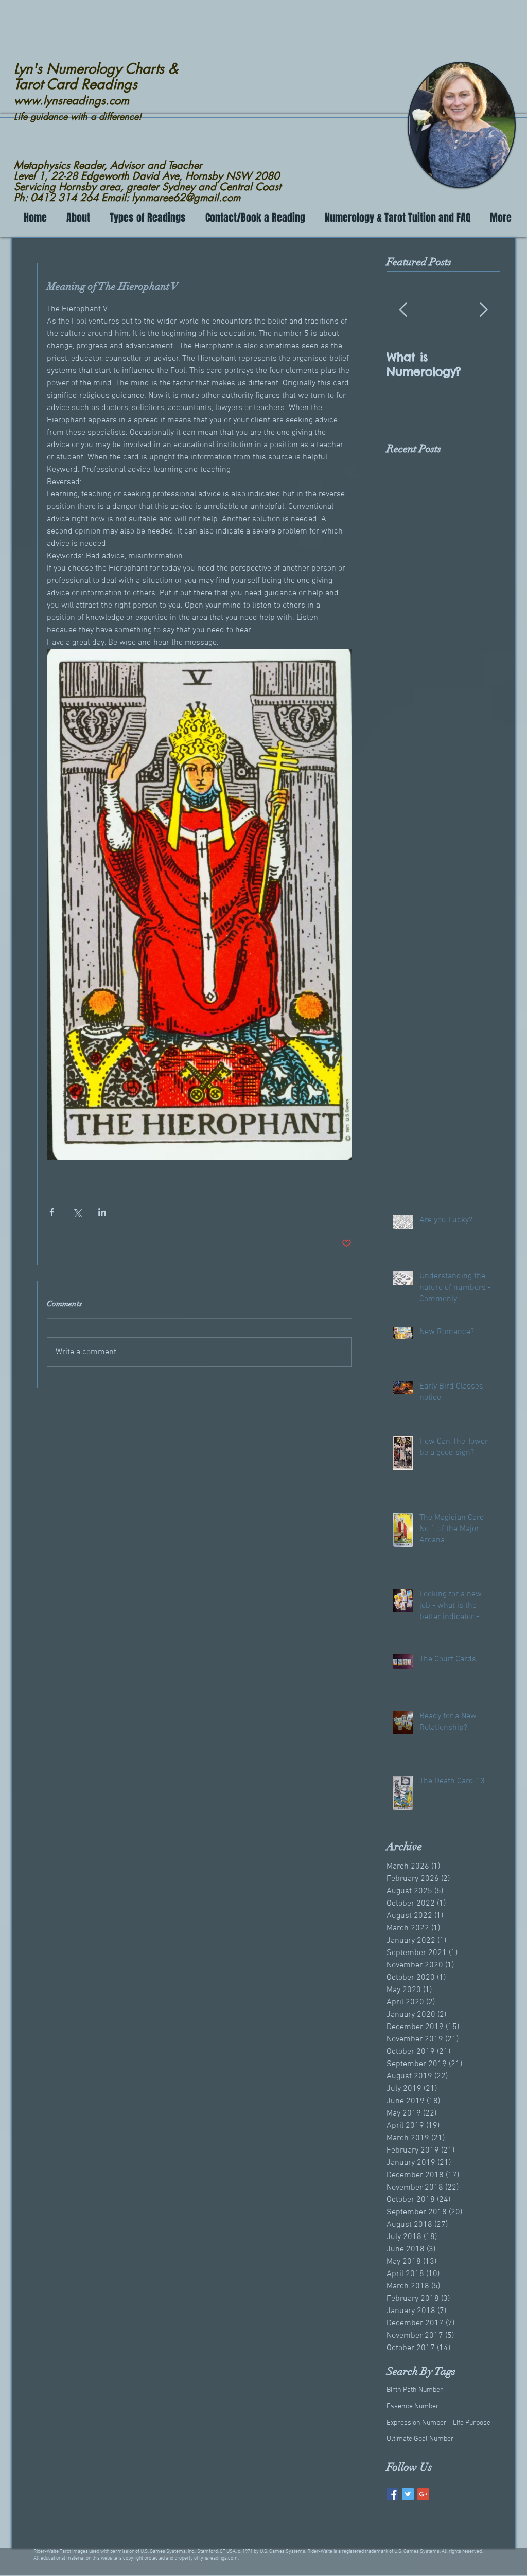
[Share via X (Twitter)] (77, 1212)
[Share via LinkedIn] (102, 1212)
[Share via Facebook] (52, 1212)
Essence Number (413, 2406)
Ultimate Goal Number (420, 2439)
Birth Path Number (415, 2390)
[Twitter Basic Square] (408, 2494)
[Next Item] (483, 310)
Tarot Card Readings (76, 84)
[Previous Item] (403, 310)
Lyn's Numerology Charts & (96, 69)
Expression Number (417, 2423)
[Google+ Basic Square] (423, 2494)
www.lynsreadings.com (72, 100)
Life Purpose (472, 2423)
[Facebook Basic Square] (392, 2494)
